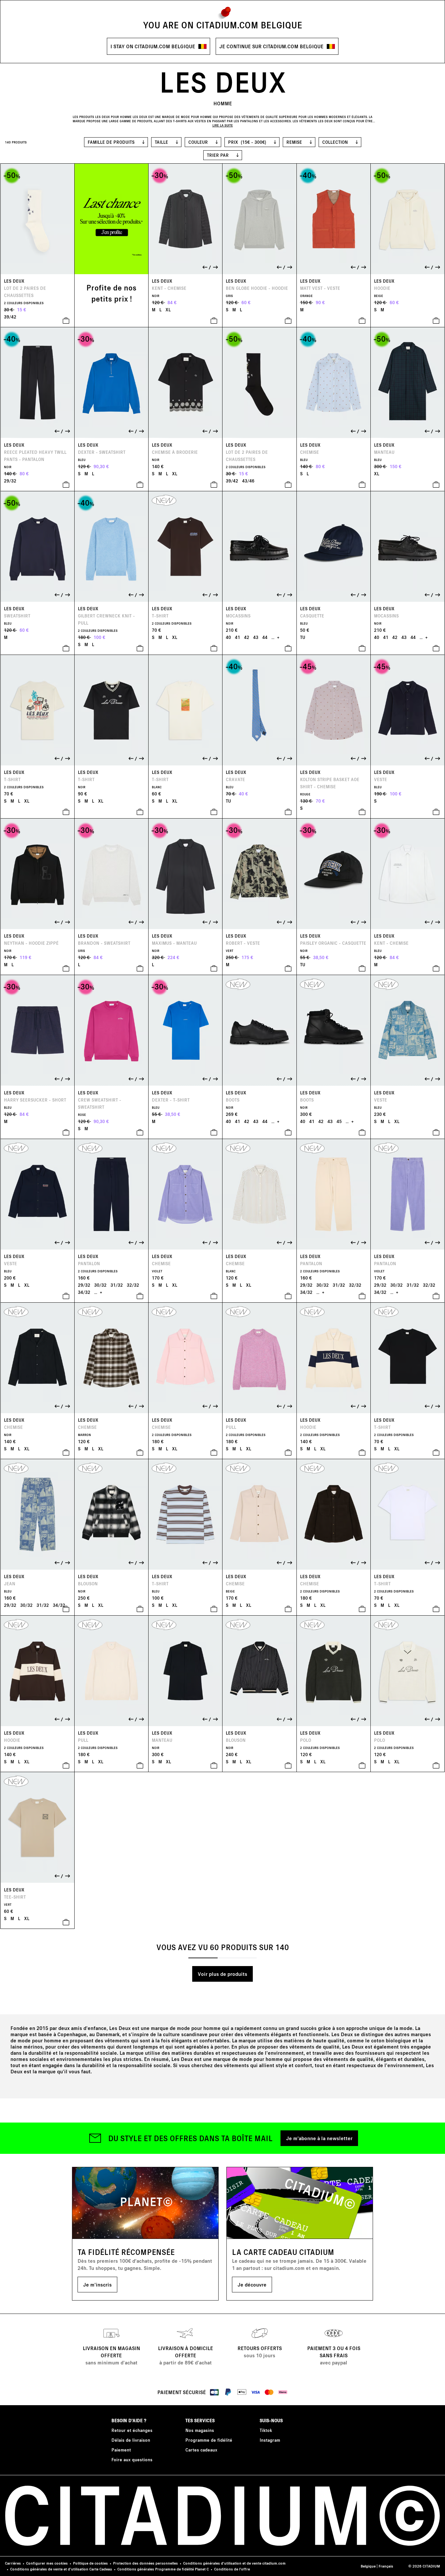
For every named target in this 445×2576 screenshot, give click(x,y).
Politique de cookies (90, 2563)
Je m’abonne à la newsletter (319, 2138)
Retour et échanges (132, 2430)
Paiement (121, 2450)
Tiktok (266, 2430)
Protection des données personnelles (145, 2563)
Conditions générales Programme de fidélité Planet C (163, 2569)
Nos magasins (200, 2430)
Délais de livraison (131, 2440)
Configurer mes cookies (47, 2563)
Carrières (13, 2563)
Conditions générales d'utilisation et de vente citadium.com (234, 2563)
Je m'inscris (97, 2284)
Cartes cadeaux (201, 2450)
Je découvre (252, 2284)
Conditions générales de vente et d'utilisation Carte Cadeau (61, 2569)
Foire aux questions (132, 2459)
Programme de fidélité (209, 2440)
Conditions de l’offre (232, 2569)
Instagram (270, 2440)
